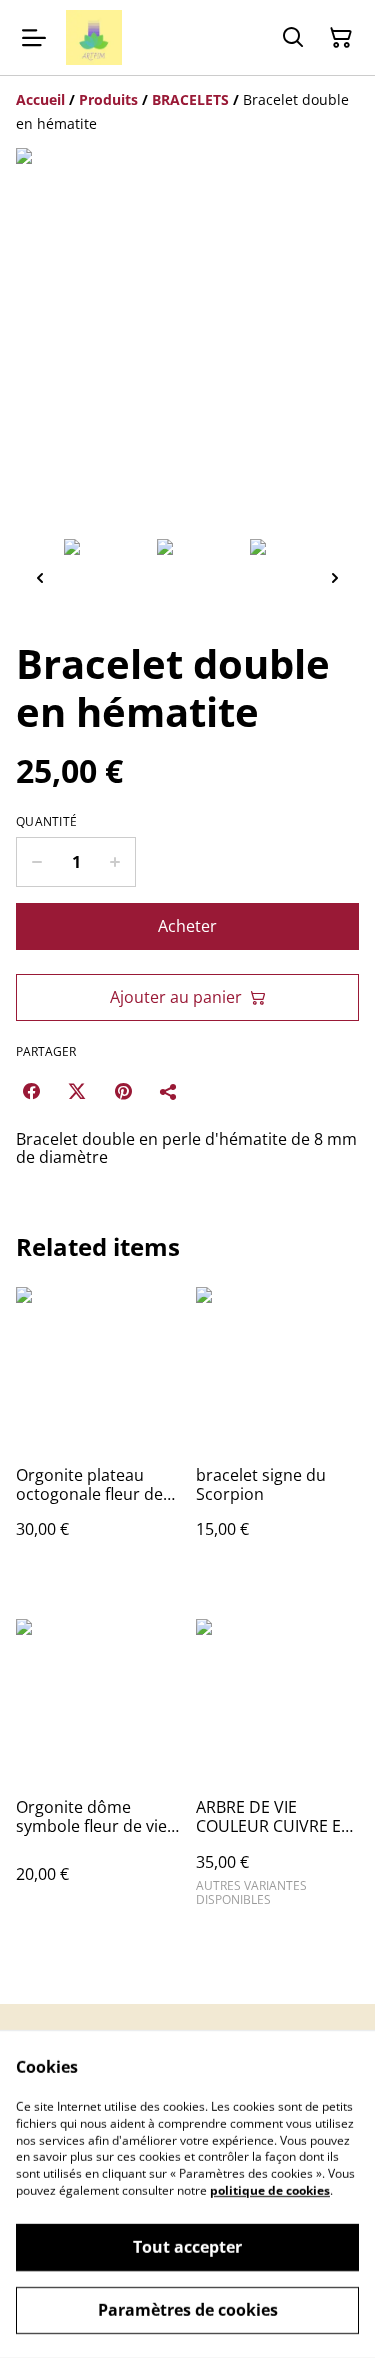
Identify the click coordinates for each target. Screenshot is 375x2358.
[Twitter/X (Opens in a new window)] (77, 1091)
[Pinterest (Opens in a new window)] (123, 1091)
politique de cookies (270, 2190)
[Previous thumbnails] (40, 577)
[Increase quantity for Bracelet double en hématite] (115, 862)
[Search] (293, 38)
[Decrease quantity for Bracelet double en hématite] (36, 862)
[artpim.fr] (94, 37)
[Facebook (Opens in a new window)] (31, 1091)
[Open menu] (34, 38)
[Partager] (169, 1091)
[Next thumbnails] (335, 577)
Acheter (187, 926)
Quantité (46, 822)
